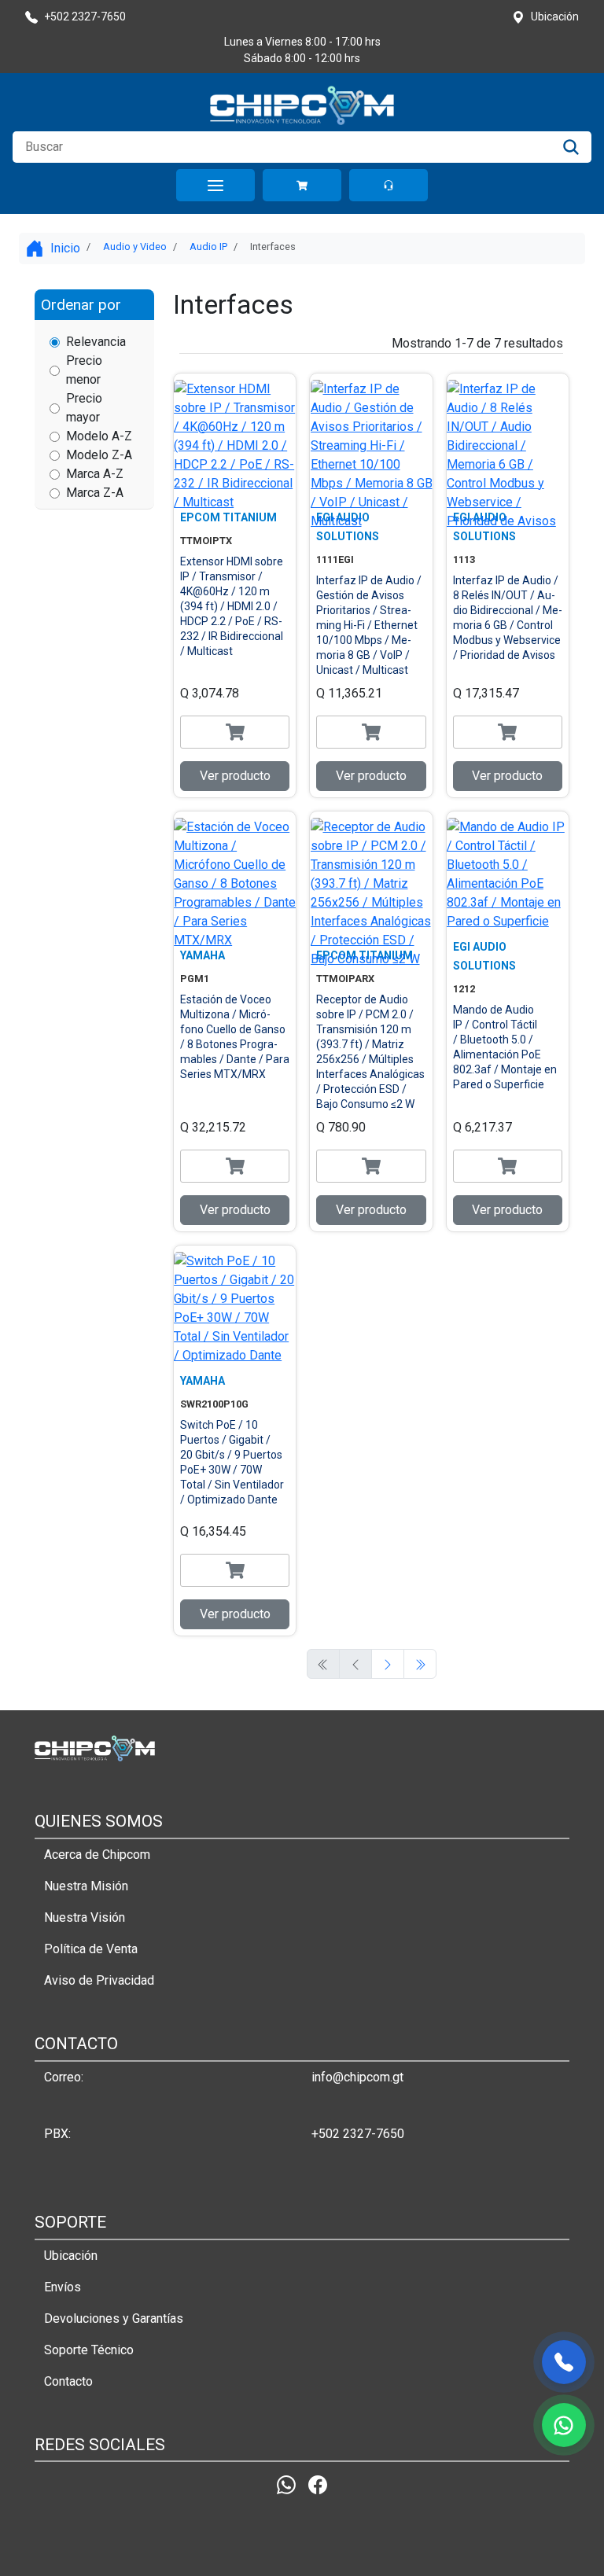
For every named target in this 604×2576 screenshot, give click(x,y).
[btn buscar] (571, 147)
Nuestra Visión (85, 1917)
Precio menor (84, 370)
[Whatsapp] (286, 2484)
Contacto (68, 2381)
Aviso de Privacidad (99, 1980)
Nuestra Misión (86, 1886)
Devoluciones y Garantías (114, 2318)
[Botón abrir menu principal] (215, 185)
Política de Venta (91, 1949)
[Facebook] (318, 2484)
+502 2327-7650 (358, 2134)
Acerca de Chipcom (97, 1855)
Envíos (63, 2287)
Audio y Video (135, 247)
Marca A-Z (95, 474)
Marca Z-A (95, 493)
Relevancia (96, 342)
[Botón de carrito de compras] (302, 185)
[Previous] (388, 1664)
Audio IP (208, 247)
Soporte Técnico (89, 2350)
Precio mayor (84, 408)
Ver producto (235, 776)
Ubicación (71, 2256)
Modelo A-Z (99, 436)
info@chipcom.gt (357, 2077)
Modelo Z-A (99, 455)
